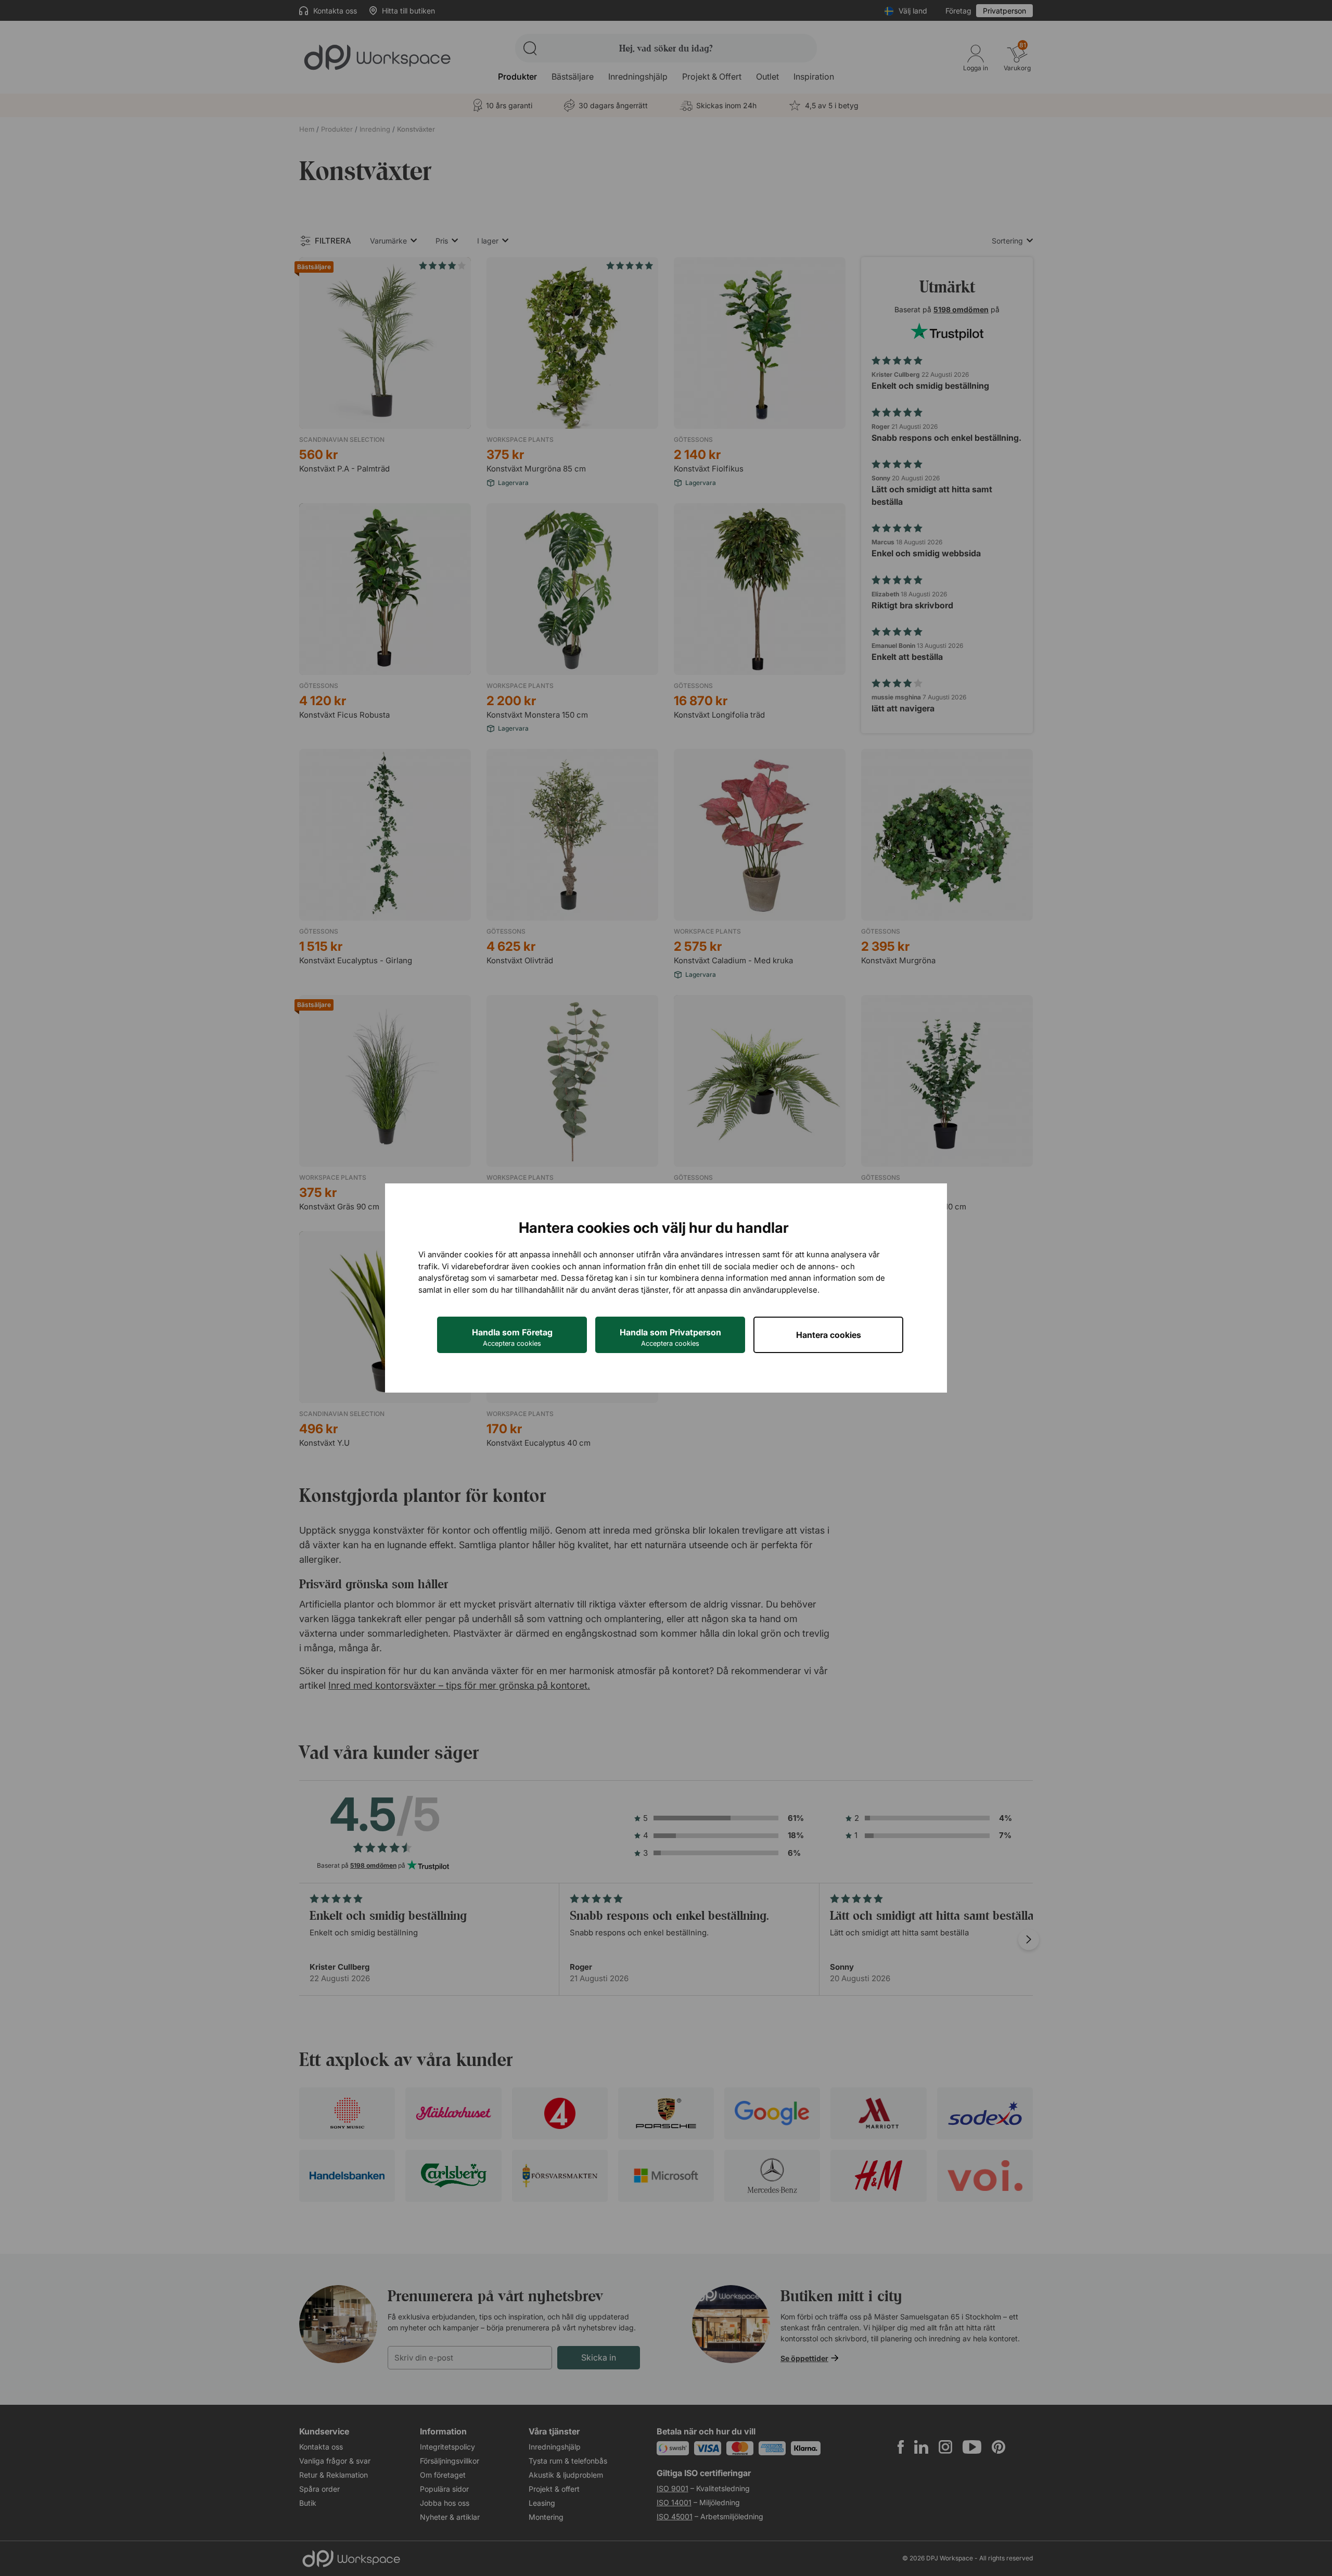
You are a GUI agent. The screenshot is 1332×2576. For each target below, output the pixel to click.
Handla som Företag (512, 1337)
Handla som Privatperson (670, 1337)
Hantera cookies (829, 1335)
